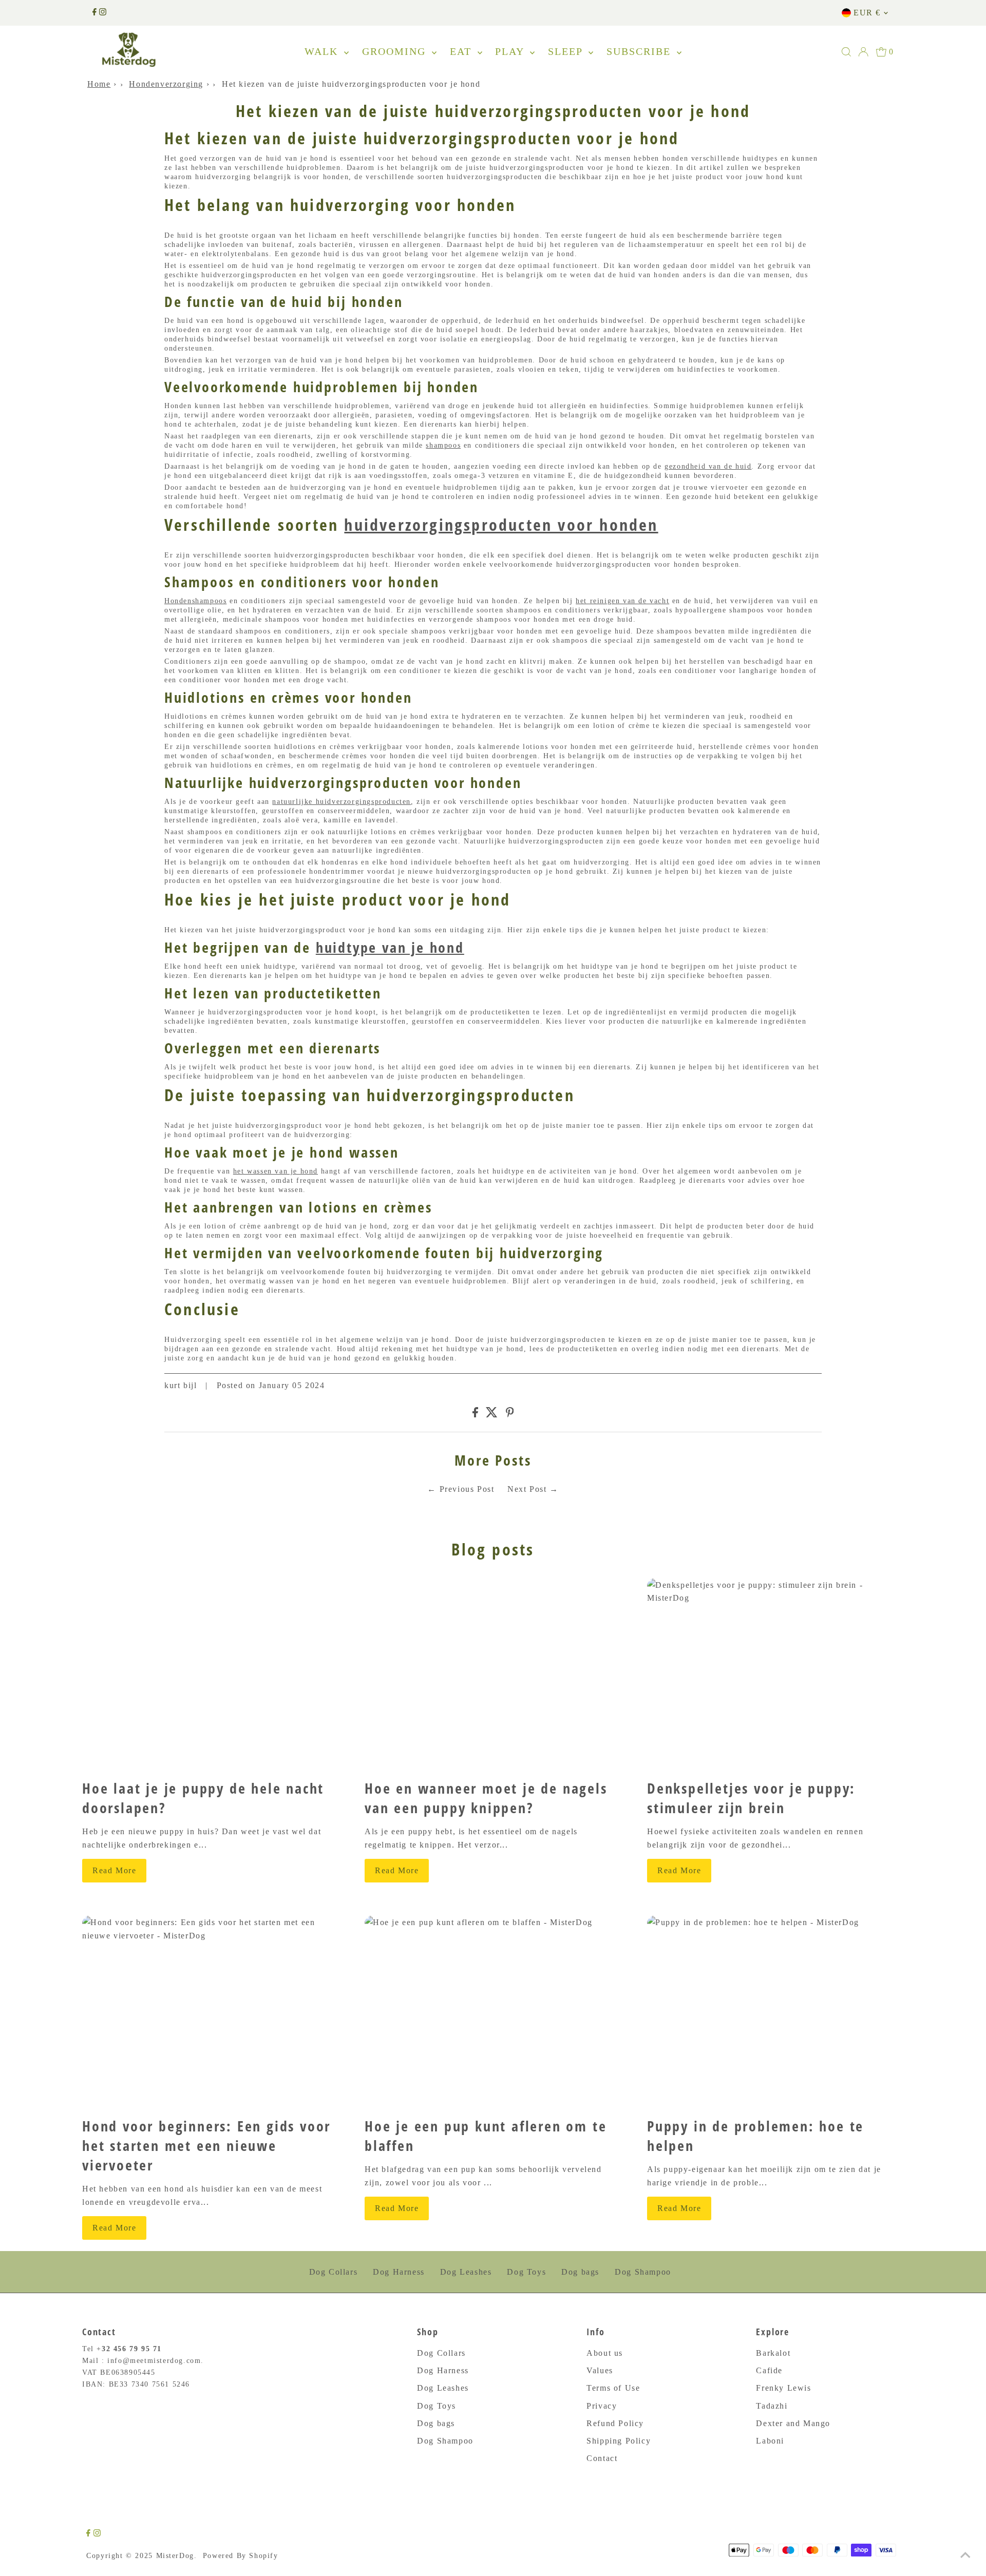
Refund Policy (615, 2423)
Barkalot (773, 2353)
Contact (602, 2458)
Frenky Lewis (783, 2388)
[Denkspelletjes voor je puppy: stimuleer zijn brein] (775, 1674)
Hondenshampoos (195, 601)
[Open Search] (846, 52)
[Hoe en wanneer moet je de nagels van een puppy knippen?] (493, 1674)
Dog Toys (526, 2272)
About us (605, 2353)
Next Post (527, 1489)
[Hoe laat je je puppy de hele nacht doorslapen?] (211, 1674)
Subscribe (640, 51)
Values (600, 2370)
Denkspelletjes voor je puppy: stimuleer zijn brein (751, 1798)
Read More (114, 1870)
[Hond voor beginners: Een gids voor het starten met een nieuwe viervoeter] (211, 2012)
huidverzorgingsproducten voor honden (501, 524)
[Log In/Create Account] (863, 52)
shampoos (443, 445)
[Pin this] (510, 1415)
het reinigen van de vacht (622, 601)
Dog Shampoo (643, 2272)
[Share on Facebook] (475, 1415)
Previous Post (467, 1489)
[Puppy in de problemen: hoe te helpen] (775, 2012)
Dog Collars (334, 2272)
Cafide (769, 2370)
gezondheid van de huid (708, 466)
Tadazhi (772, 2406)
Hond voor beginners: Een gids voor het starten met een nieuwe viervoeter (206, 2145)
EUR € (867, 13)
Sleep (567, 51)
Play (511, 51)
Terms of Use (613, 2388)
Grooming (396, 51)
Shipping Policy (619, 2441)
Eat (462, 51)
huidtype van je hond (390, 947)
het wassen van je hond (276, 1171)
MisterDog (175, 2556)
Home (99, 84)
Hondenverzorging (166, 84)
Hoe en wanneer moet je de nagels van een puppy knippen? (486, 1798)
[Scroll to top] (965, 2555)
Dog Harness (399, 2272)
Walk (323, 51)
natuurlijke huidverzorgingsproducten (342, 802)
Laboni (770, 2441)
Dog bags (580, 2272)
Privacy (602, 2406)
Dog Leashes (466, 2272)
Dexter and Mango (793, 2423)
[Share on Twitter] (492, 1415)
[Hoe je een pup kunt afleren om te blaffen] (493, 2012)
